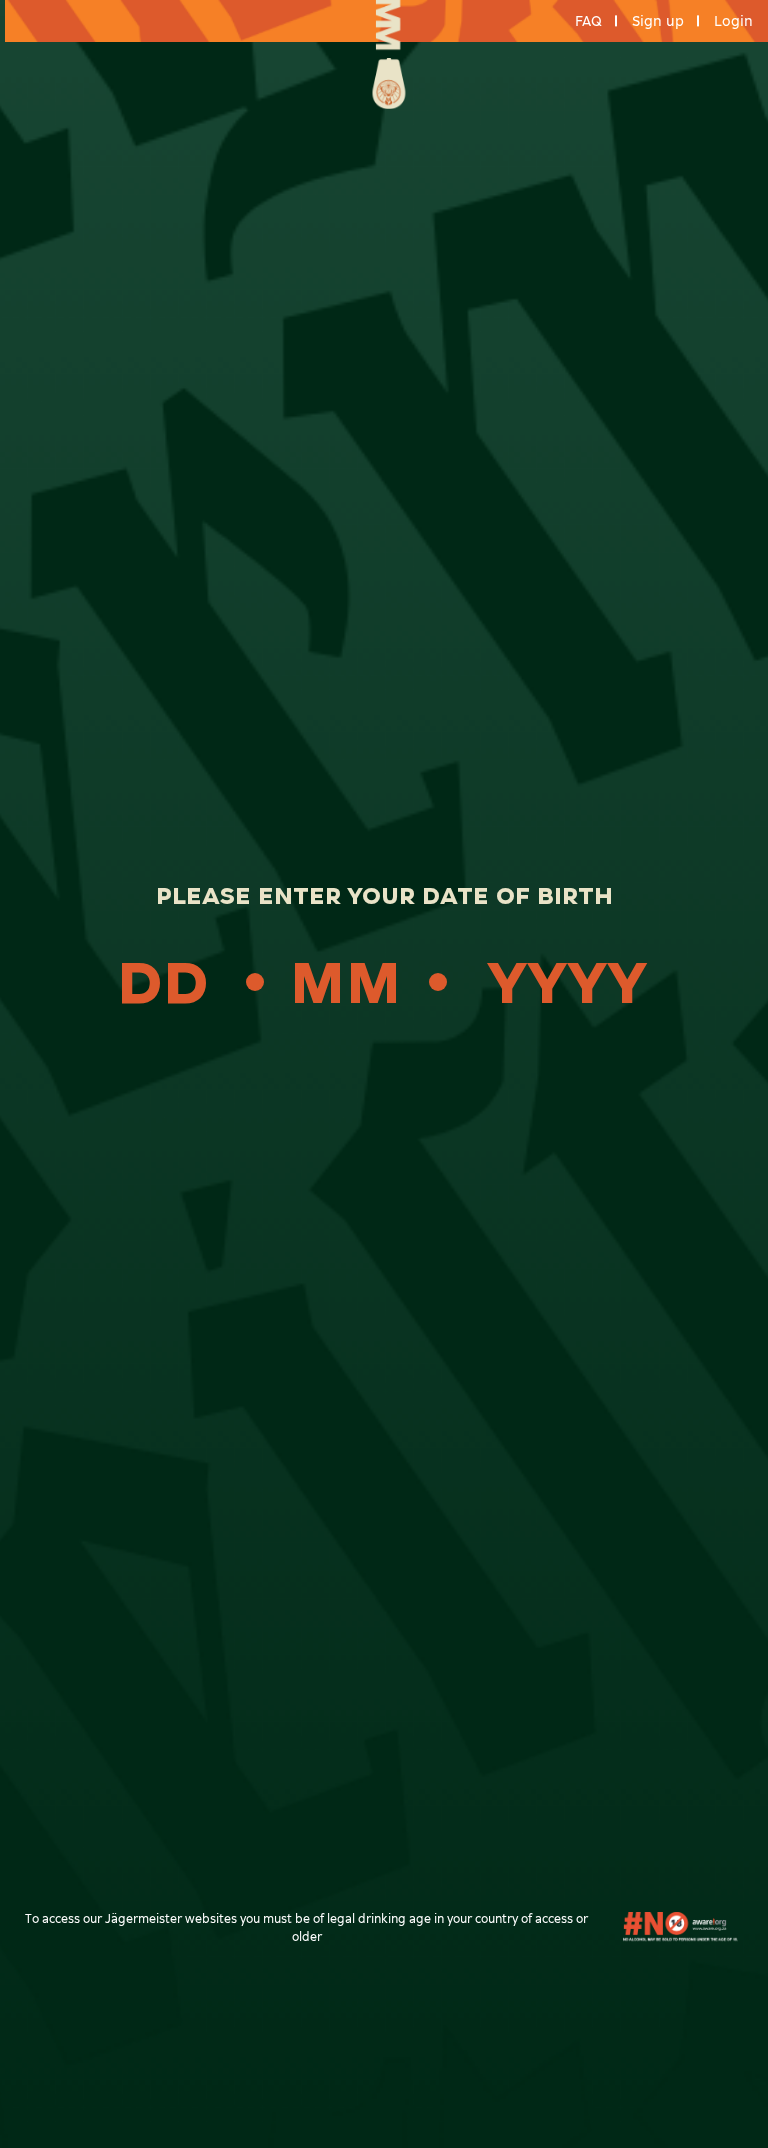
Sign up (658, 21)
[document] (384, 1074)
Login (733, 21)
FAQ (588, 21)
